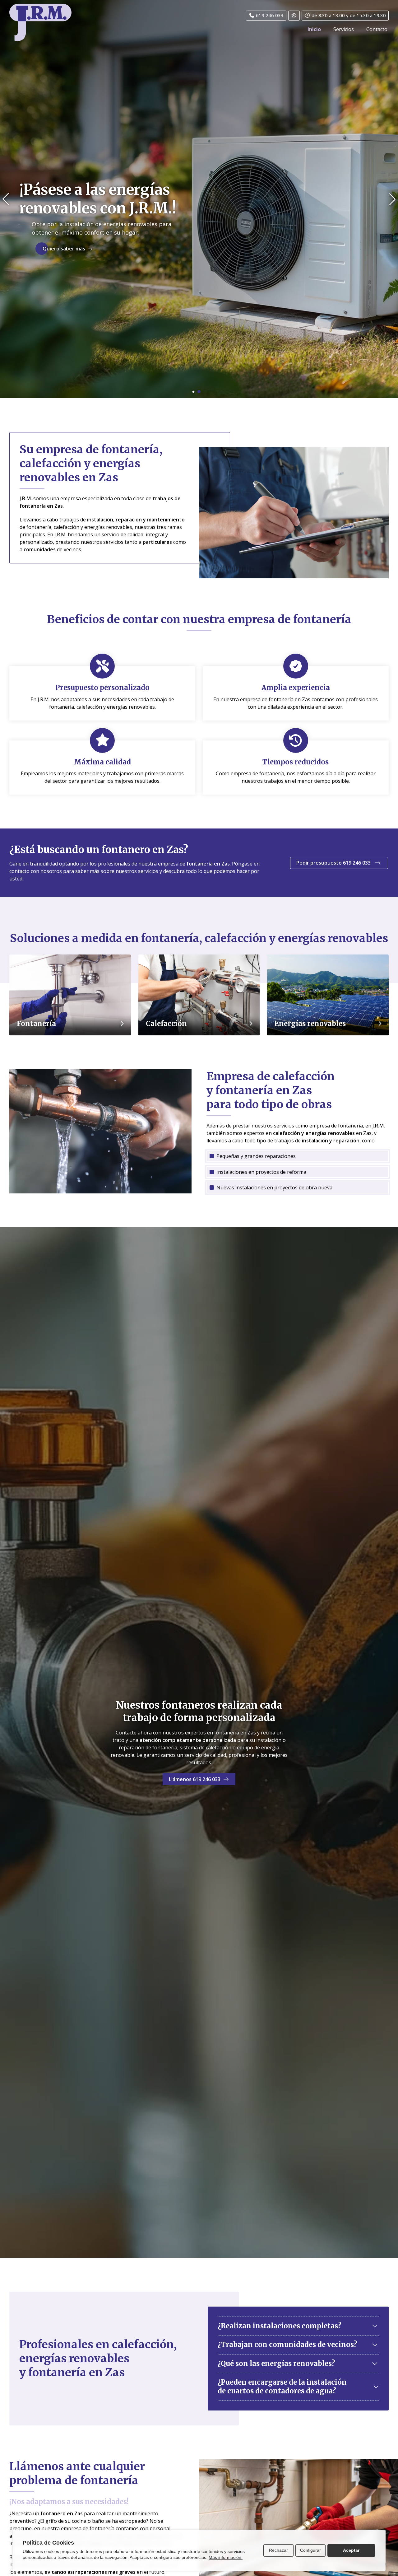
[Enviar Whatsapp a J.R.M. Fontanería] (294, 16)
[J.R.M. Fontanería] (40, 22)
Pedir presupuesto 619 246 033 (334, 863)
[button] (6, 199)
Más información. (226, 2557)
